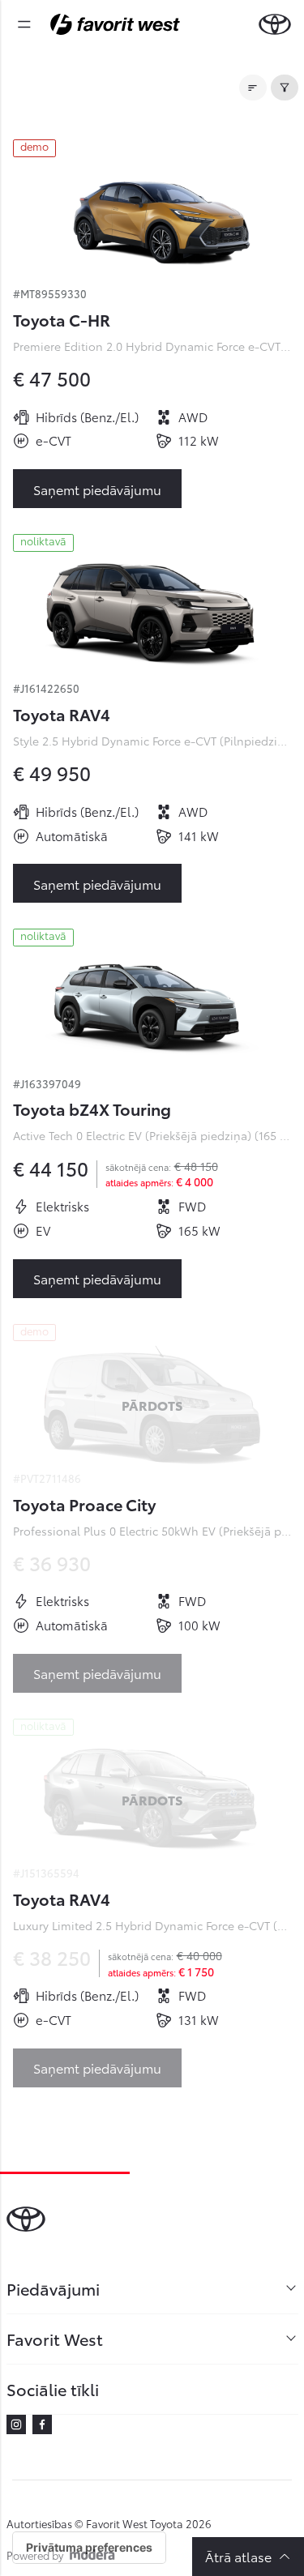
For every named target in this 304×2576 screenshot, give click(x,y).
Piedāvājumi (53, 2288)
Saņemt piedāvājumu (97, 489)
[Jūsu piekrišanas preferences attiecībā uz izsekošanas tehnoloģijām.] (89, 2548)
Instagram (16, 2424)
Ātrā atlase (238, 2556)
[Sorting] (253, 88)
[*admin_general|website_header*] (275, 24)
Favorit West (55, 2339)
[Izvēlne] (24, 24)
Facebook (42, 2424)
